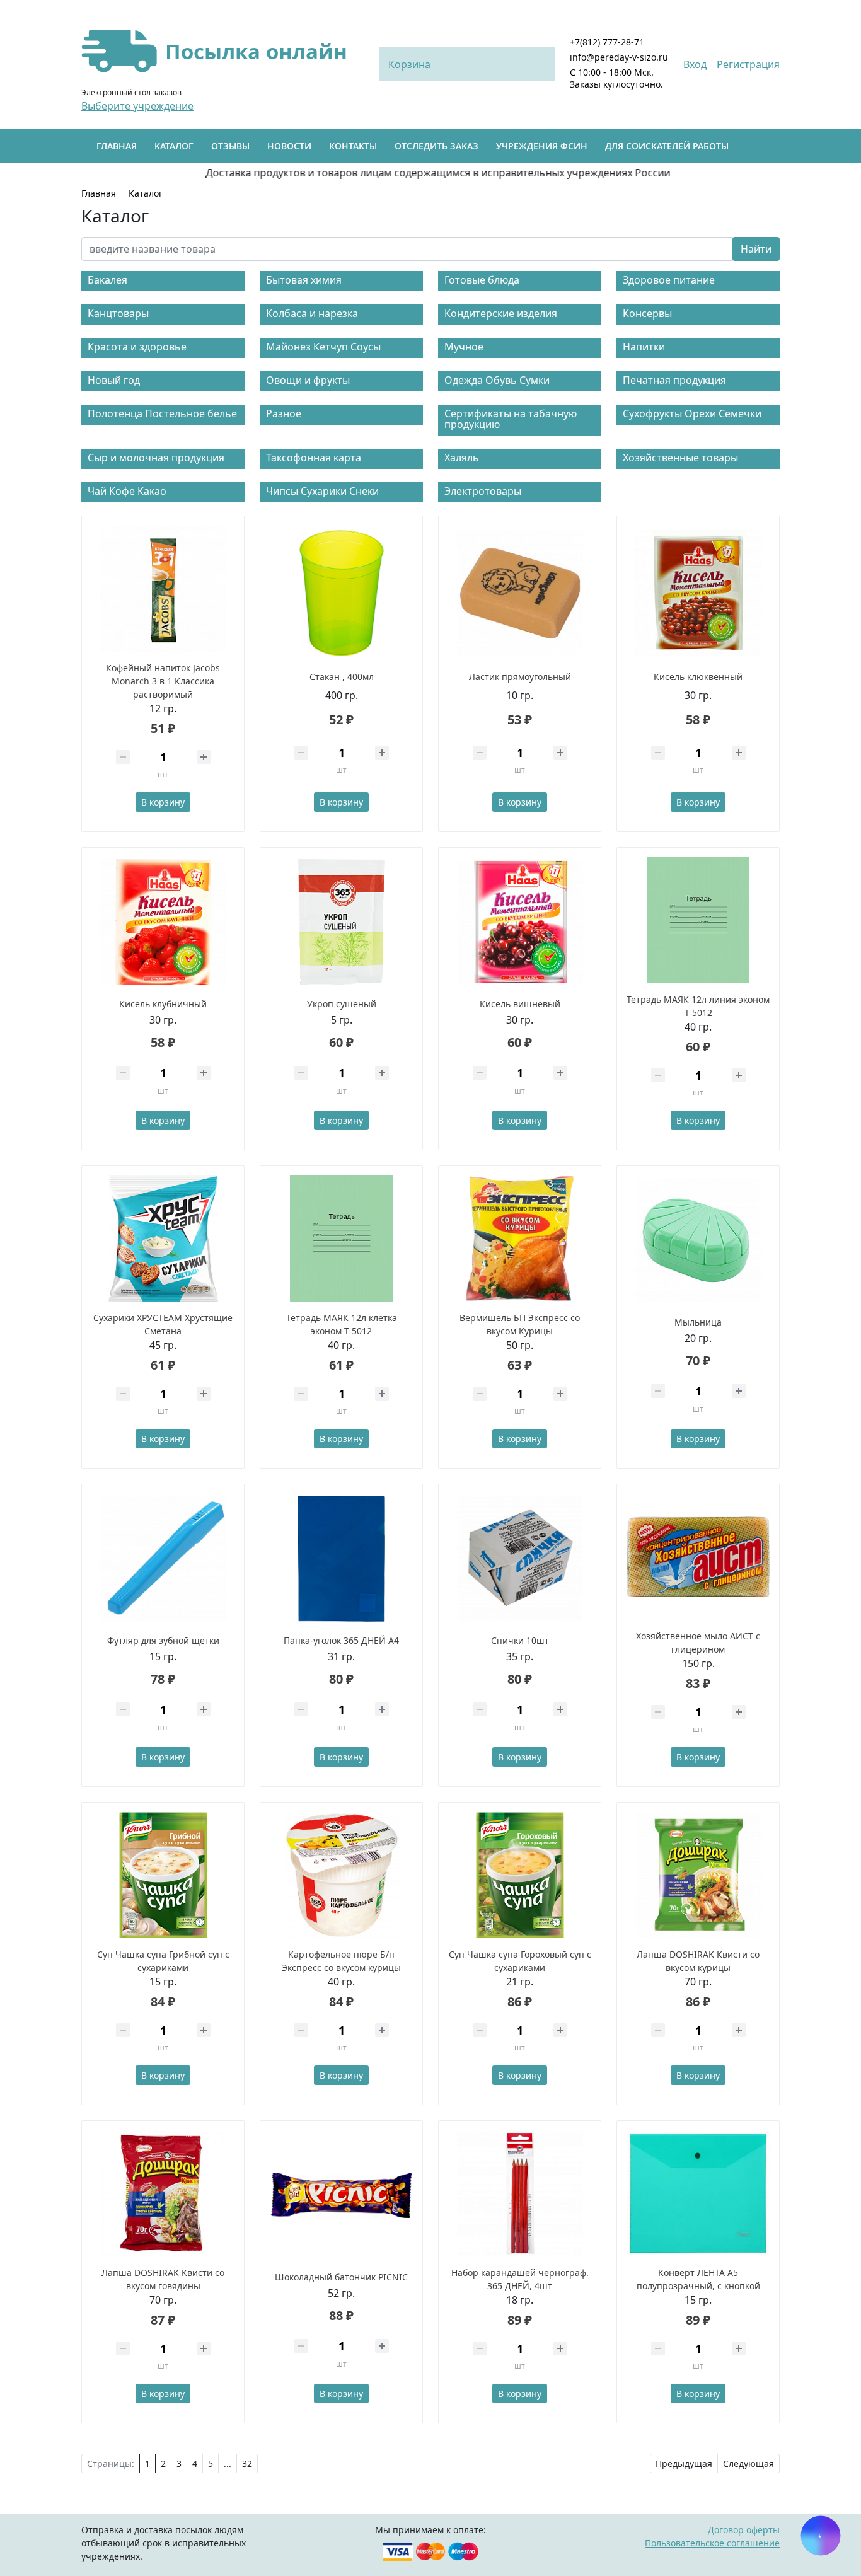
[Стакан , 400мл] (341, 593)
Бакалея (107, 280)
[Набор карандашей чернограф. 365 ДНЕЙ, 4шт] (520, 2193)
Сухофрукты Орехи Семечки (692, 413)
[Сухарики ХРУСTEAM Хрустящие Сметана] (163, 1239)
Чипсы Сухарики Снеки (322, 491)
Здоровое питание (669, 280)
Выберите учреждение (137, 106)
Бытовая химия (304, 280)
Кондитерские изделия (501, 313)
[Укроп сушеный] (341, 922)
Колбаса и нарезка (312, 313)
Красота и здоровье (137, 347)
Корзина (409, 64)
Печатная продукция (674, 380)
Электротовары (483, 491)
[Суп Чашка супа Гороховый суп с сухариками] (520, 1875)
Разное (284, 413)
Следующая (748, 2463)
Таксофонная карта (314, 458)
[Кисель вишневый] (520, 922)
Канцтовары (118, 313)
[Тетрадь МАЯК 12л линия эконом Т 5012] (698, 920)
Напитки (644, 347)
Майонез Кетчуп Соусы (323, 347)
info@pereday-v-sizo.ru (619, 57)
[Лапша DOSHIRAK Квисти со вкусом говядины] (163, 2193)
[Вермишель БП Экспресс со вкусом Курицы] (520, 1239)
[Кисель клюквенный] (698, 593)
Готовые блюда (482, 280)
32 (247, 2463)
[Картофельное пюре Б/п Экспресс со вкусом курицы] (341, 1875)
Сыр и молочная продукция (156, 458)
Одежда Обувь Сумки (497, 380)
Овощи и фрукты (308, 380)
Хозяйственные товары (680, 458)
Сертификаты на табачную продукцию (511, 419)
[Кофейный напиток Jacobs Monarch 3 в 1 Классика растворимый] (163, 589)
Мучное (464, 347)
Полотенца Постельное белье (162, 413)
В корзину (163, 802)
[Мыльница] (698, 1240)
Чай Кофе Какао (127, 491)
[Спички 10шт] (520, 1559)
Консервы (647, 313)
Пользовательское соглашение (712, 2543)
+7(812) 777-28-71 (607, 42)
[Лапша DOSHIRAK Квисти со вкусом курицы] (698, 1875)
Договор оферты (744, 2530)
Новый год (114, 380)
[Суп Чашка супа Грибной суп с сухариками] (163, 1875)
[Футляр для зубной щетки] (163, 1559)
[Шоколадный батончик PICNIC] (341, 2195)
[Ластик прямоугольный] (520, 593)
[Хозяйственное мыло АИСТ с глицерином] (698, 1557)
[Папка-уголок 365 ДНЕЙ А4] (341, 1559)
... (228, 2463)
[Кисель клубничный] (163, 922)
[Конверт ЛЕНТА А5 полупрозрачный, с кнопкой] (698, 2193)
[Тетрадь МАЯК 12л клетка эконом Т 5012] (341, 1239)
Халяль (462, 458)
